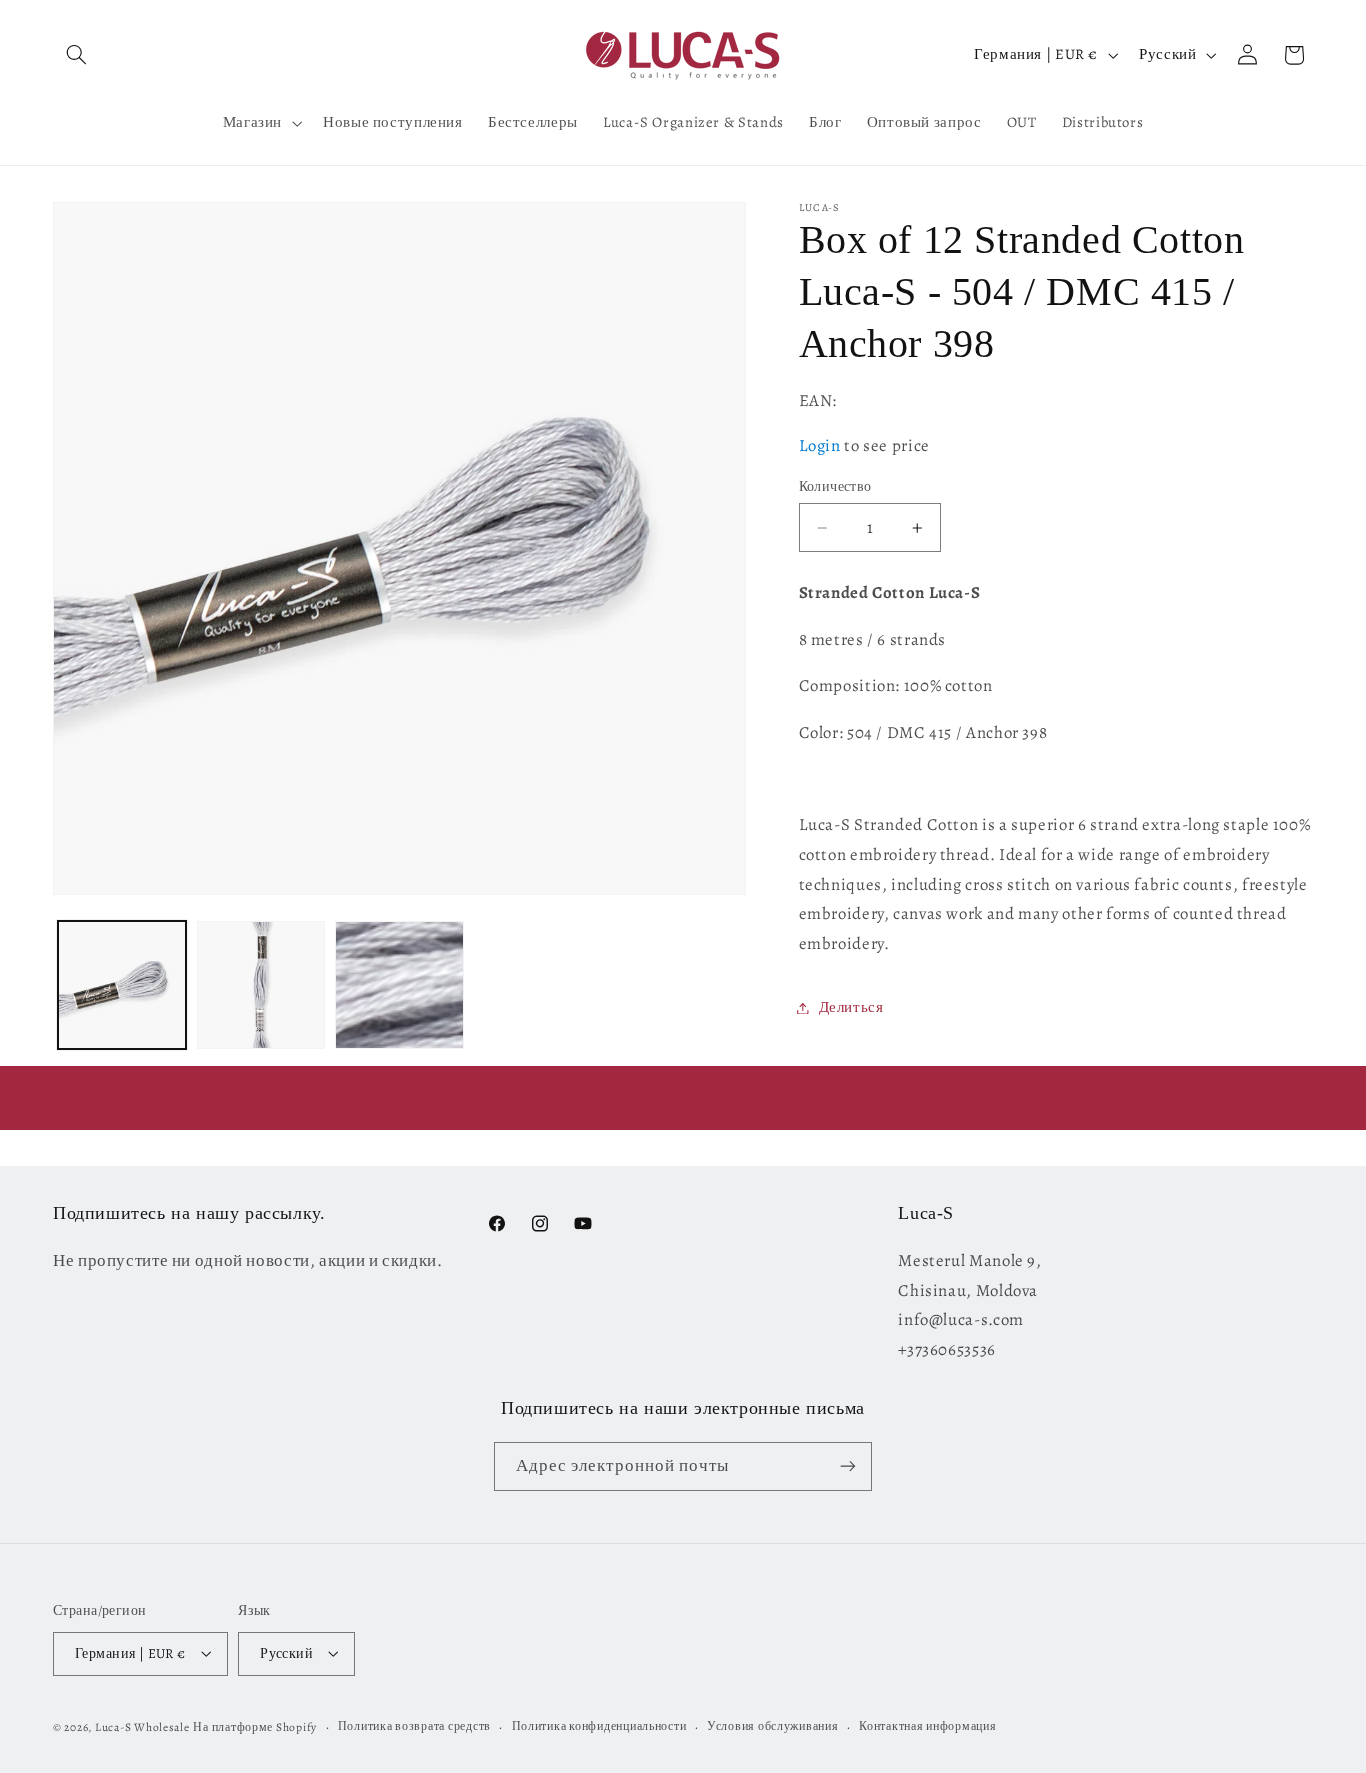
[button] (76, 55)
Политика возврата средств (414, 1726)
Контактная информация (927, 1726)
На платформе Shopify (255, 1726)
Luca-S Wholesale (142, 1726)
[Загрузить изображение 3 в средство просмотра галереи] (399, 985)
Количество (835, 486)
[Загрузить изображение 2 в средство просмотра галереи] (261, 985)
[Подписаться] (848, 1465)
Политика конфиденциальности (599, 1726)
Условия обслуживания (773, 1726)
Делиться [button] (851, 1007)
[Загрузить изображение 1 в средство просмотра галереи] (122, 985)
